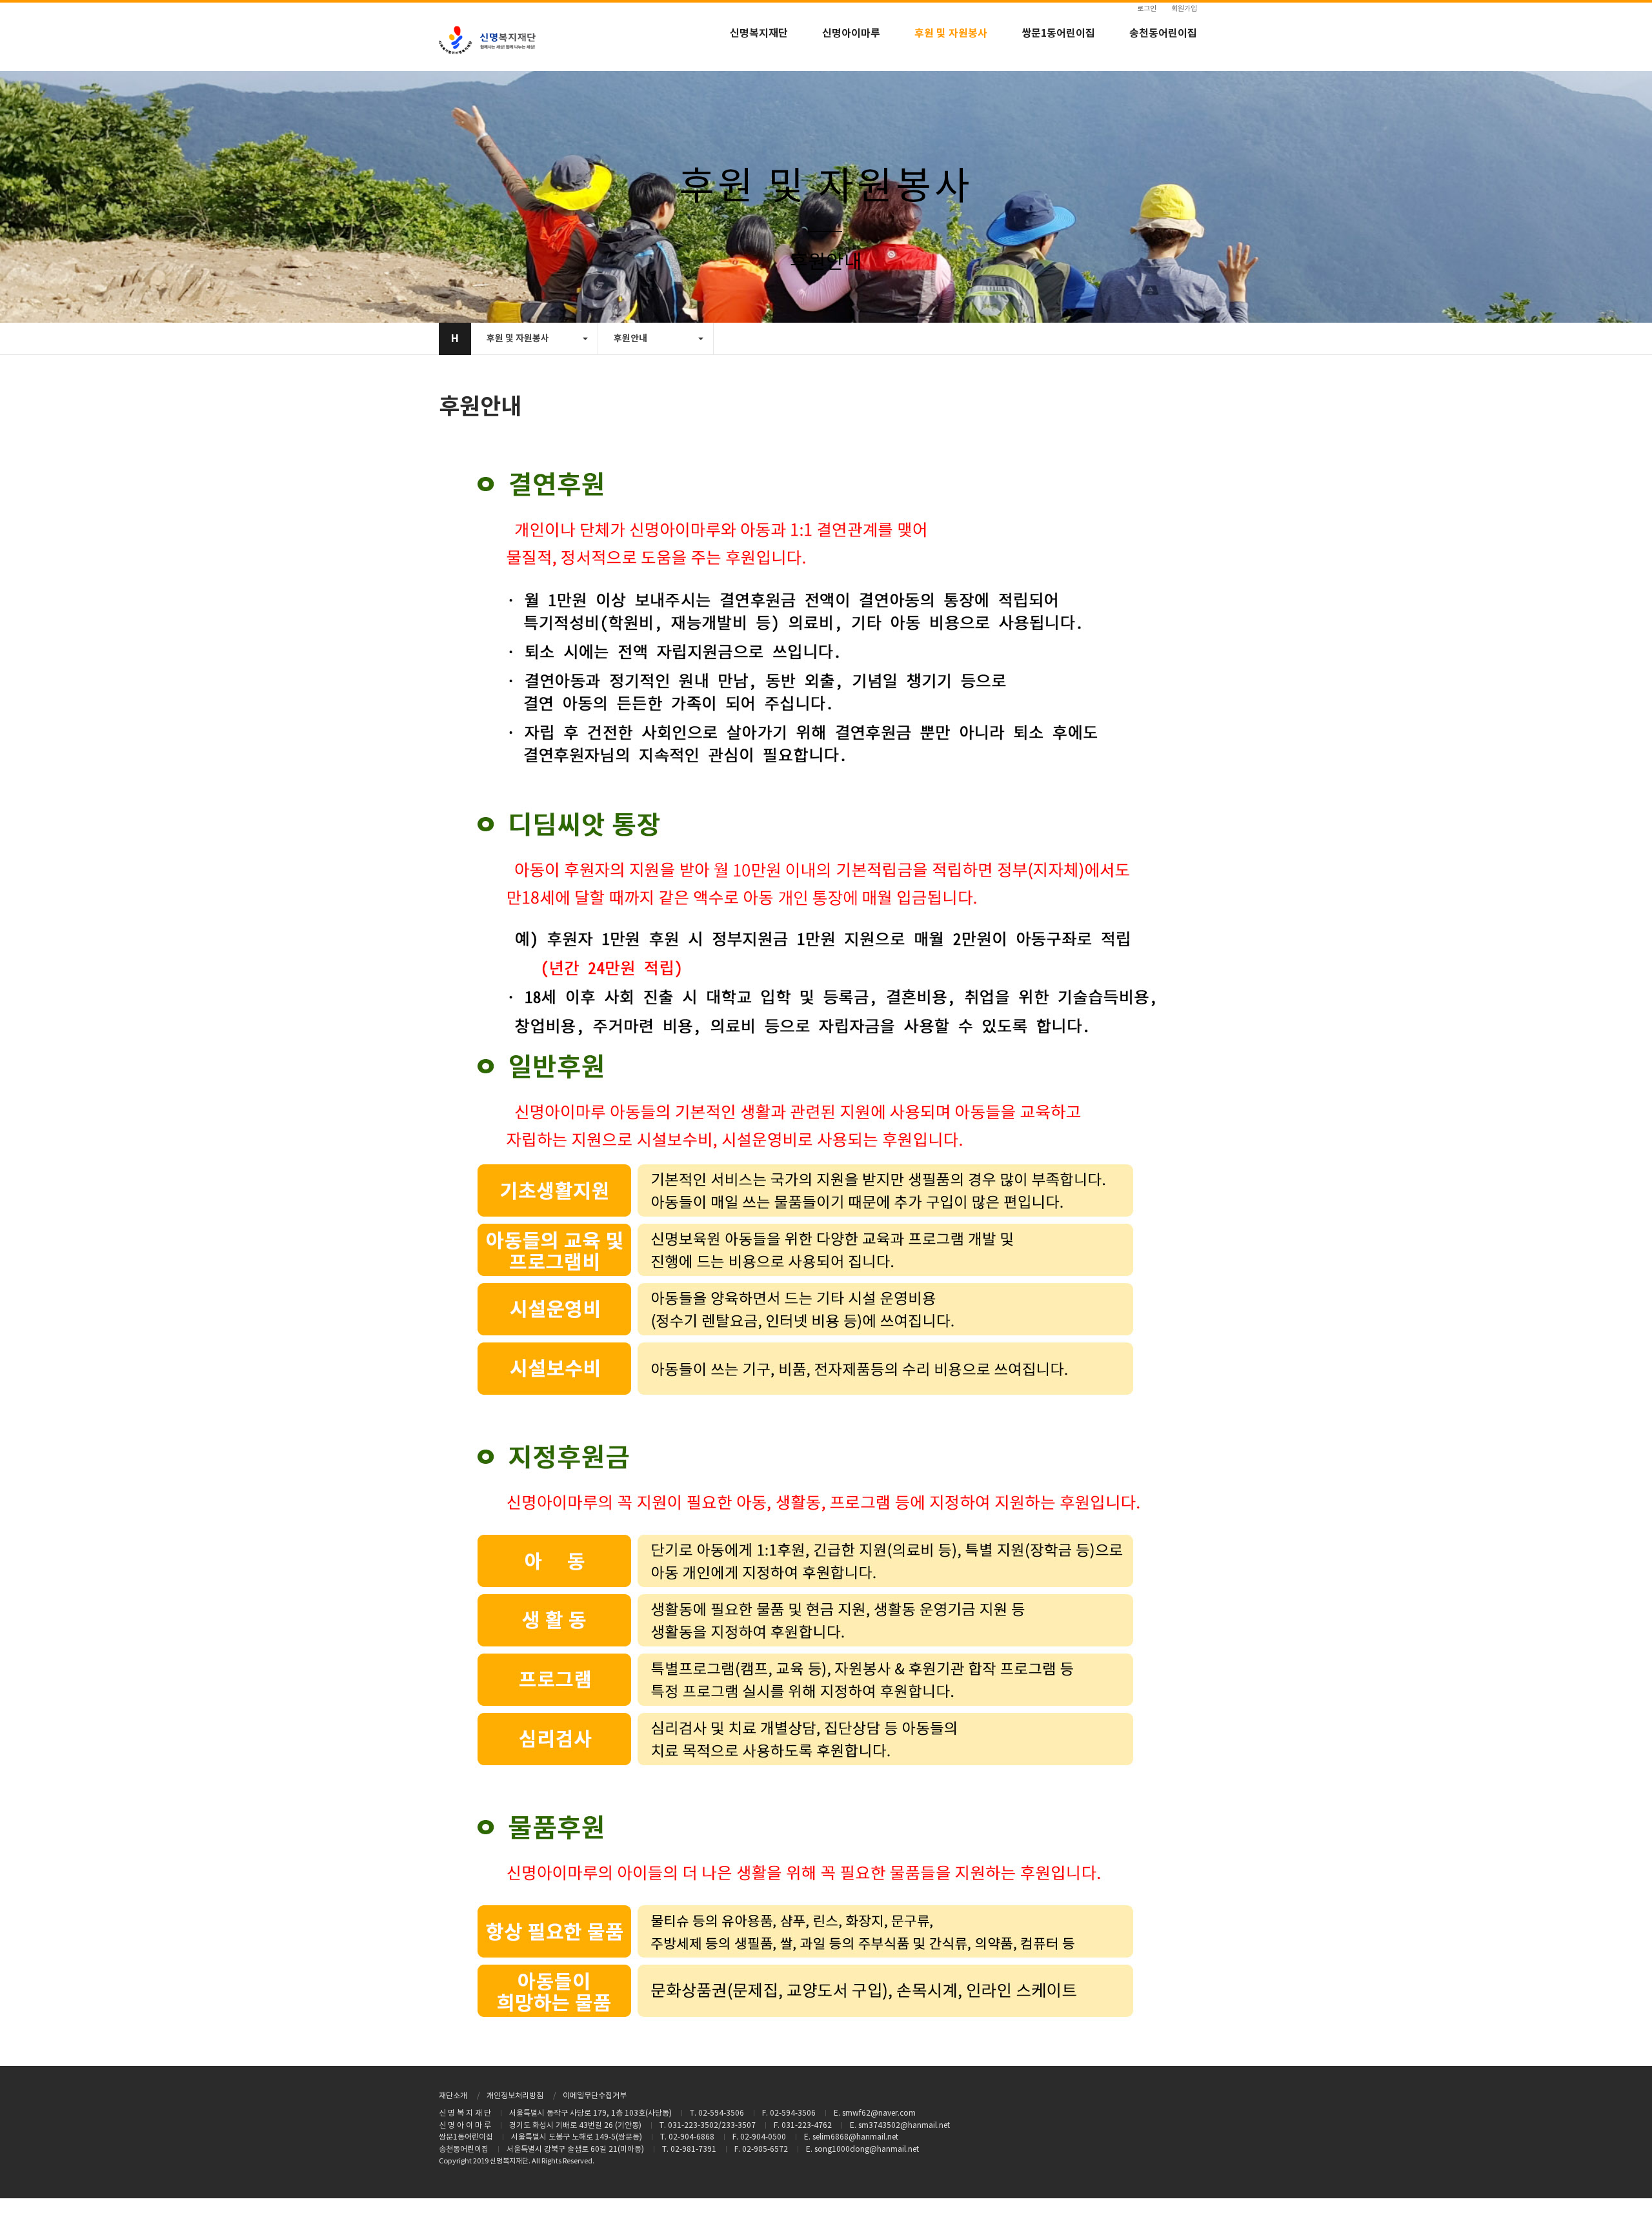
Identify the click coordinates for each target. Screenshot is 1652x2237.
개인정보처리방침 (515, 2096)
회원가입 (1184, 9)
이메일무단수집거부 (595, 2096)
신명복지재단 (759, 34)
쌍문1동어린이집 (1058, 34)
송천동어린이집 (1163, 34)
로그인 (1147, 9)
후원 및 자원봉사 (951, 34)
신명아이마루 (851, 34)
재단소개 (453, 2096)
